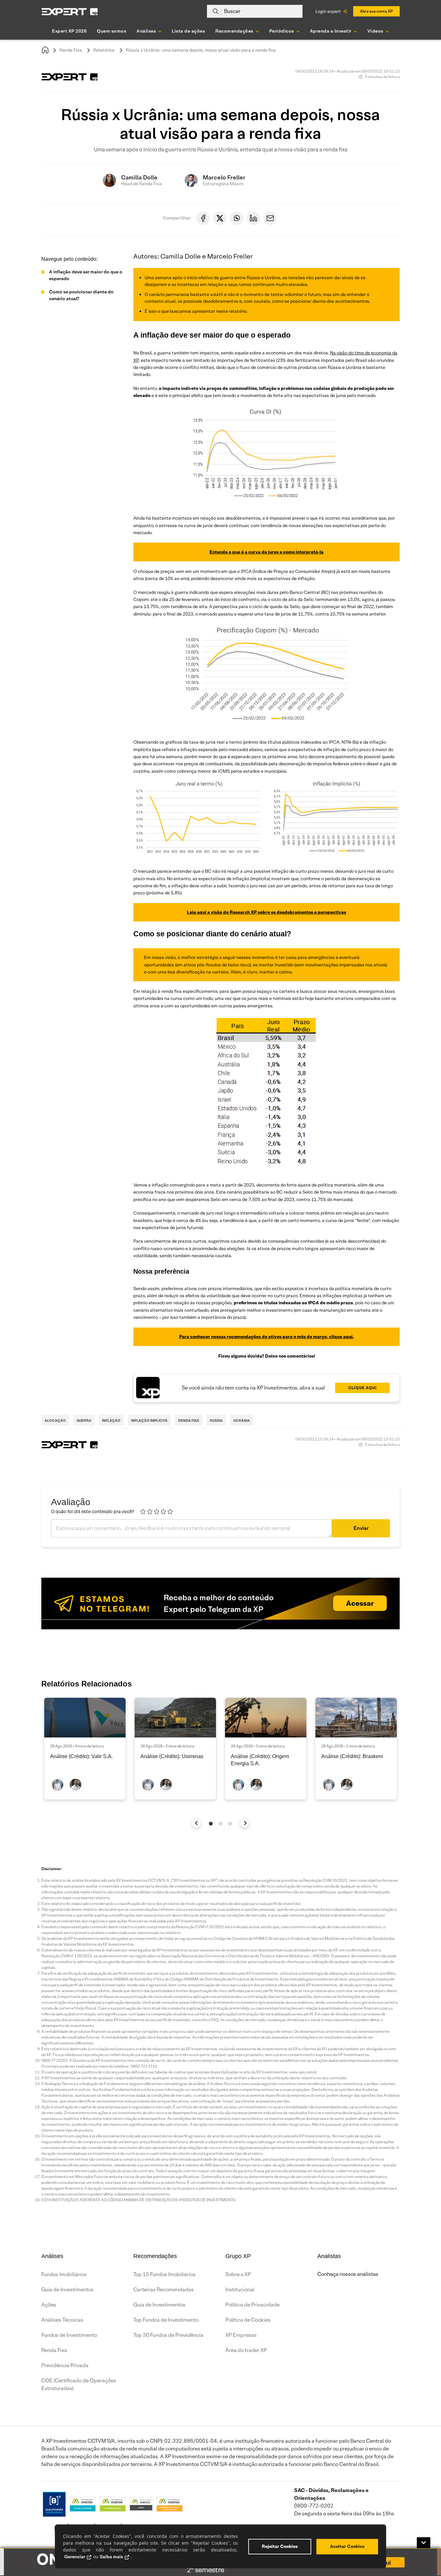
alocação (55, 1420)
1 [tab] (211, 1824)
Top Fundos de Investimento (166, 2320)
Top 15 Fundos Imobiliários (164, 2274)
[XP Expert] (70, 11)
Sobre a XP (238, 2274)
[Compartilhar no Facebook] (203, 218)
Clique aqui (363, 1388)
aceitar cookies (347, 2546)
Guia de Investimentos (67, 2290)
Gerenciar (75, 2557)
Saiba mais (111, 2557)
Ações (49, 2305)
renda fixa (189, 1420)
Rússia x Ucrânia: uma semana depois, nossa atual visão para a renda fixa (201, 50)
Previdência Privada (65, 2365)
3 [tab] (230, 1824)
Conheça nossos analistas (348, 2274)
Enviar (361, 1528)
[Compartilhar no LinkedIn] (253, 218)
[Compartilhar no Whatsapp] (237, 218)
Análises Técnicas (62, 2320)
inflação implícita (149, 1420)
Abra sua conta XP (376, 11)
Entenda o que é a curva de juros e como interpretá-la (267, 552)
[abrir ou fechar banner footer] (424, 2543)
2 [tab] (221, 1824)
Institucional (240, 2290)
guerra (84, 1420)
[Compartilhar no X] (220, 218)
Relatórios (104, 50)
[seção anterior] (196, 1823)
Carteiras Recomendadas (164, 2290)
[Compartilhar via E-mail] (270, 218)
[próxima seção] (245, 1823)
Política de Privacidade (252, 2305)
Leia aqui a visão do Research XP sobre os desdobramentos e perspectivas (267, 912)
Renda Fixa (71, 50)
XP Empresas (241, 2335)
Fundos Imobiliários (64, 2274)
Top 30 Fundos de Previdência (168, 2335)
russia (216, 1420)
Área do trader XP (246, 2350)
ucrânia (242, 1420)
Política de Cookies (248, 2320)
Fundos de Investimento (69, 2335)
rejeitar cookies (280, 2546)
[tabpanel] (85, 1749)
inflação (111, 1420)
